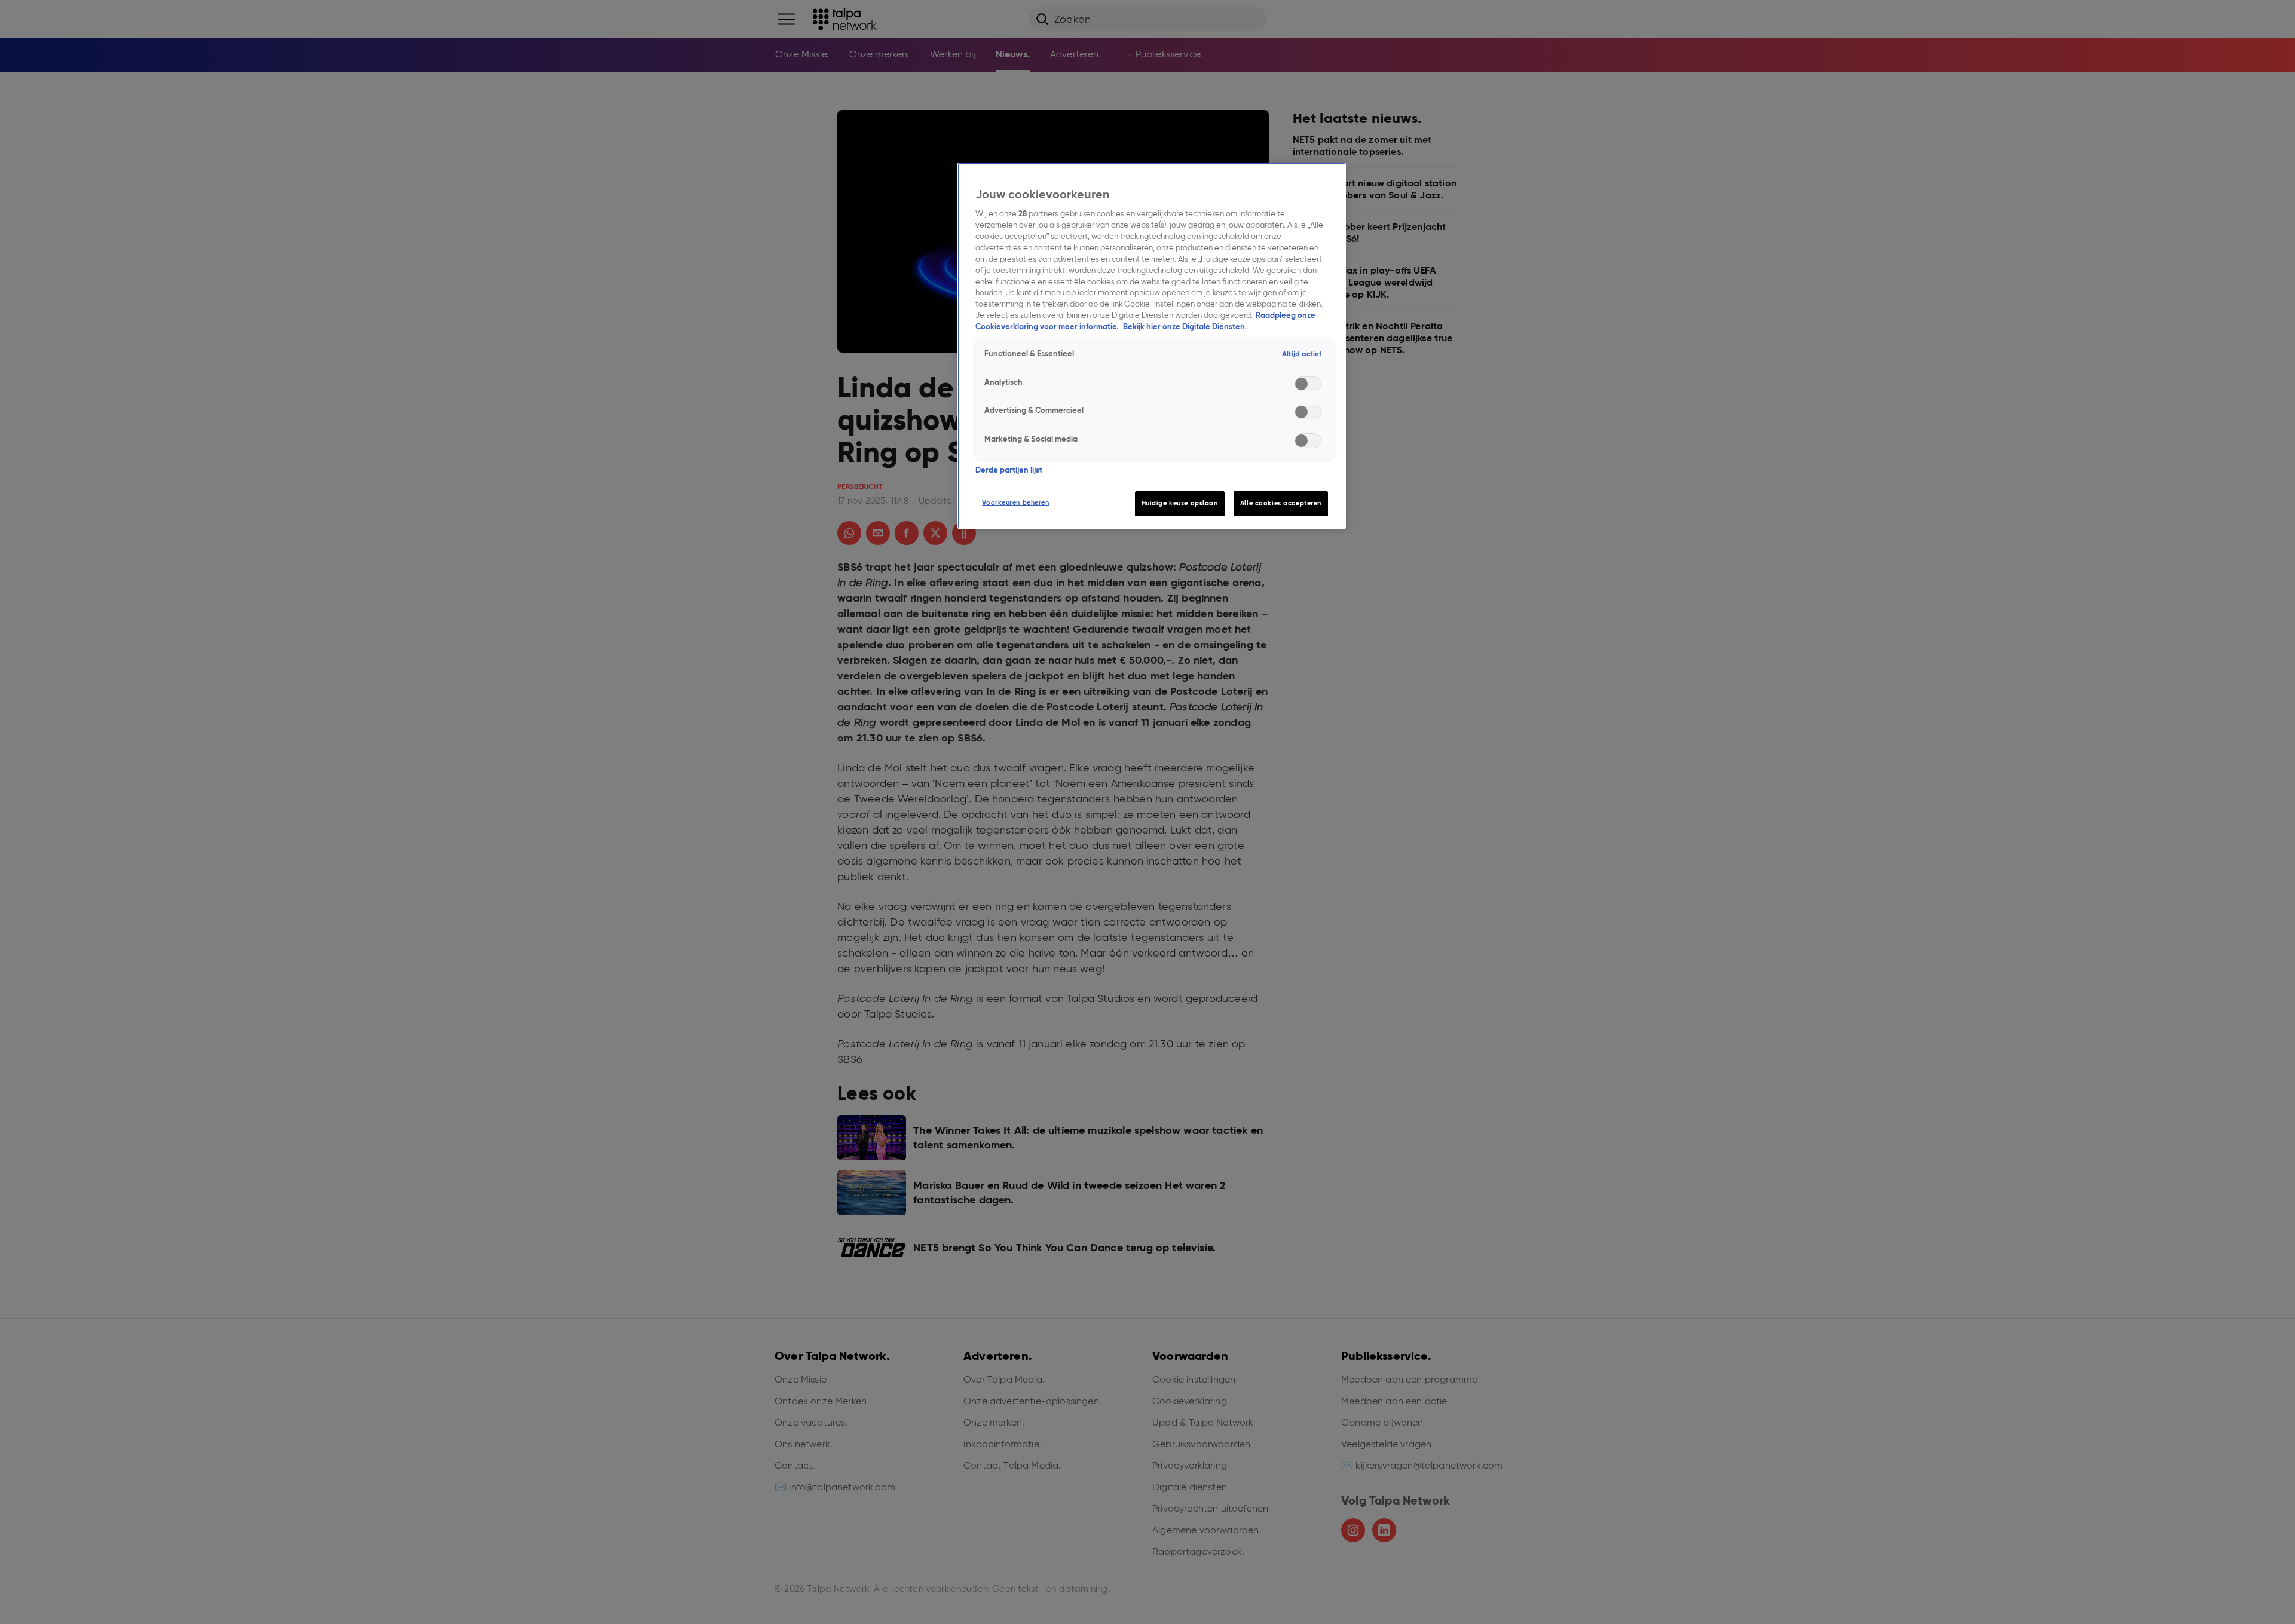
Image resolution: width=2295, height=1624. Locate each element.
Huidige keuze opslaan (1180, 503)
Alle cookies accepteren (1281, 503)
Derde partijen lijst (1009, 470)
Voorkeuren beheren (1015, 502)
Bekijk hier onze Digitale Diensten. (1185, 327)
